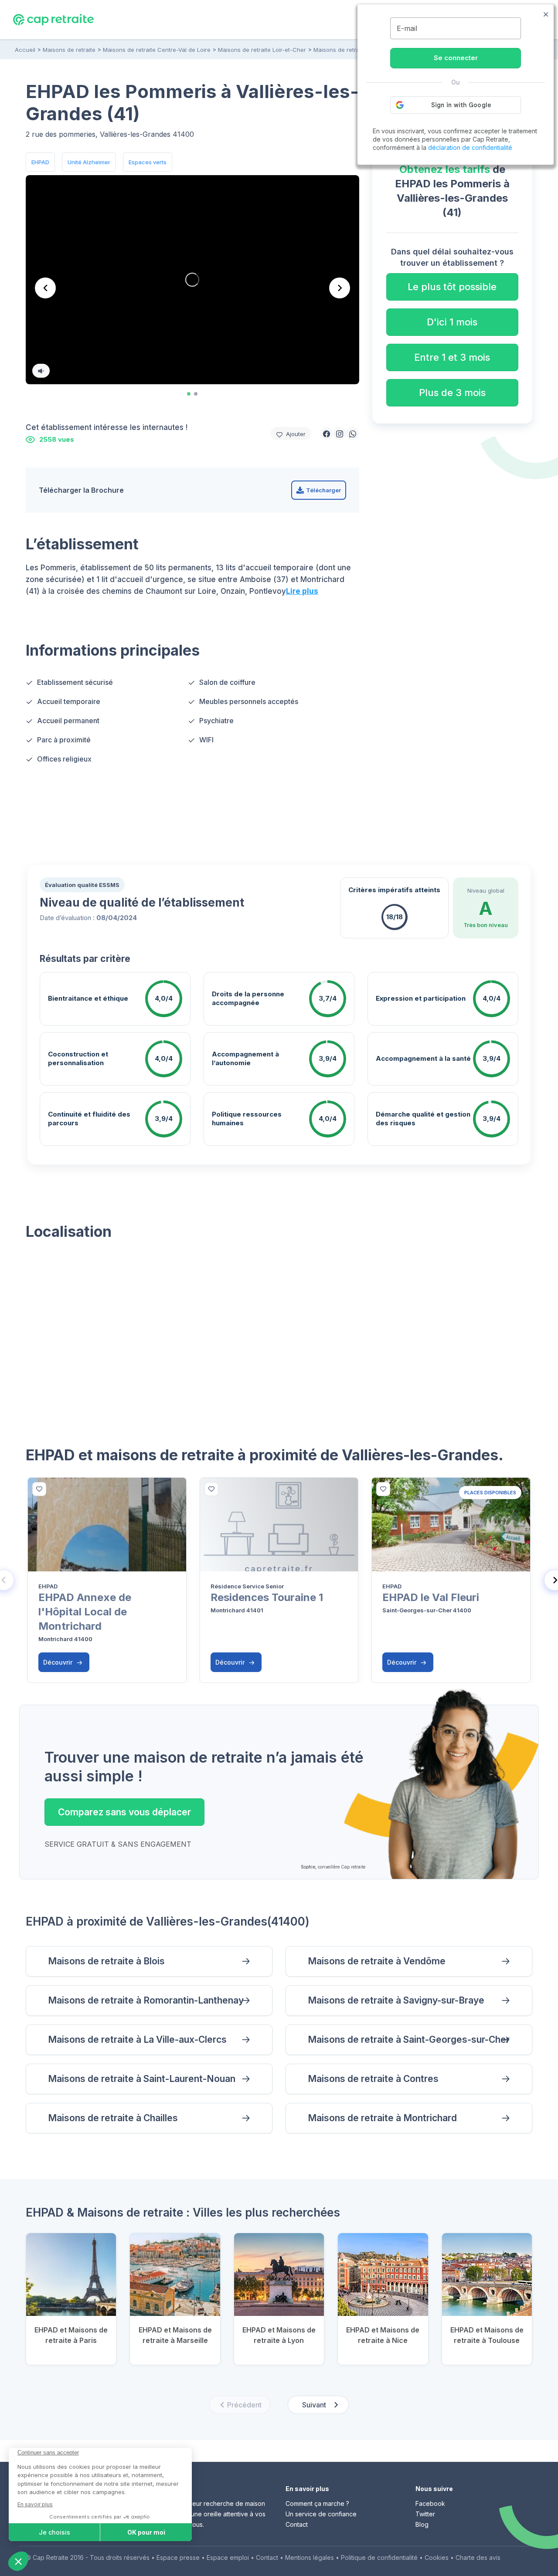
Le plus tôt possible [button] (452, 287)
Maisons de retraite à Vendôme (377, 1961)
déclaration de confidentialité (470, 147)
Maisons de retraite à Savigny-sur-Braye (396, 2000)
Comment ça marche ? (317, 2503)
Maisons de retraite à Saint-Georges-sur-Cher (409, 2039)
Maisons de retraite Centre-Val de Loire (157, 50)
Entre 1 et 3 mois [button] (452, 357)
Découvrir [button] (59, 1662)
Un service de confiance (321, 2514)
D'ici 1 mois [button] (452, 322)
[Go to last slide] (45, 288)
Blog (422, 2524)
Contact (297, 2524)
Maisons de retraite (69, 50)
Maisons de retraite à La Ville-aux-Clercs (137, 2039)
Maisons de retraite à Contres (373, 2079)
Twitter (425, 2514)
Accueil (25, 50)
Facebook (430, 2503)
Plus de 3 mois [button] (452, 393)
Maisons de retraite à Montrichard (382, 2118)
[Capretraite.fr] (53, 19)
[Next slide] (340, 288)
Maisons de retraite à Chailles (113, 2118)
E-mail (407, 28)
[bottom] (39, 1489)
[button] (327, 433)
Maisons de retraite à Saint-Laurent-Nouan (142, 2079)
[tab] (189, 394)
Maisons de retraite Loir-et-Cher (262, 50)
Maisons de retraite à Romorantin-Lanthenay (146, 2000)
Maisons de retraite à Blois (106, 1961)
